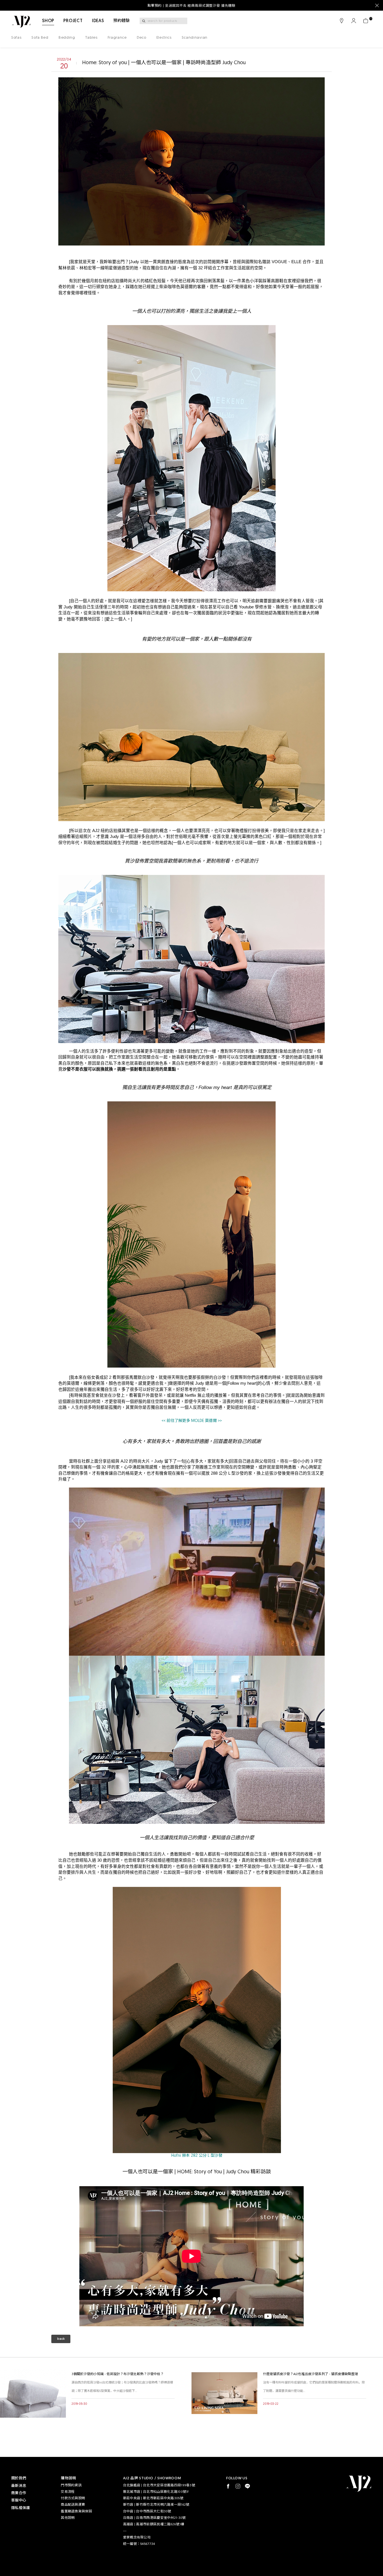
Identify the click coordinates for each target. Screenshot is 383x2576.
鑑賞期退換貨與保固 (76, 2512)
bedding (67, 38)
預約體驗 (122, 21)
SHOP (48, 21)
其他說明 (68, 2518)
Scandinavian (195, 38)
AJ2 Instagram (238, 2486)
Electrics (164, 38)
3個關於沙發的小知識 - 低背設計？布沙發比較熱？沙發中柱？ (118, 2374)
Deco (142, 38)
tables (91, 38)
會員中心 (354, 21)
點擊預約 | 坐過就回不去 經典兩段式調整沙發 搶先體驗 (191, 6)
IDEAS (98, 21)
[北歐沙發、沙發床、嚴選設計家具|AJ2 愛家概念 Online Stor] (21, 22)
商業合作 (19, 2493)
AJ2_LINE (247, 2486)
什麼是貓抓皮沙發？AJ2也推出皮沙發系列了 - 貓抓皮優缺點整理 (311, 2374)
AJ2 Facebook (228, 2486)
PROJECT (73, 21)
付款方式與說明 (73, 2498)
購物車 (366, 21)
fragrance (117, 38)
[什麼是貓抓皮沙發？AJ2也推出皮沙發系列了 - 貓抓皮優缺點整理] (224, 2393)
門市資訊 (342, 21)
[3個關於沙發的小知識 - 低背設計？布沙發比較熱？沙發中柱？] (33, 2393)
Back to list (61, 2340)
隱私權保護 (20, 2508)
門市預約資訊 (71, 2485)
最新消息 (19, 2486)
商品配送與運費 (73, 2505)
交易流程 (68, 2492)
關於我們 (19, 2478)
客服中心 (19, 2500)
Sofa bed (40, 38)
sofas (16, 38)
